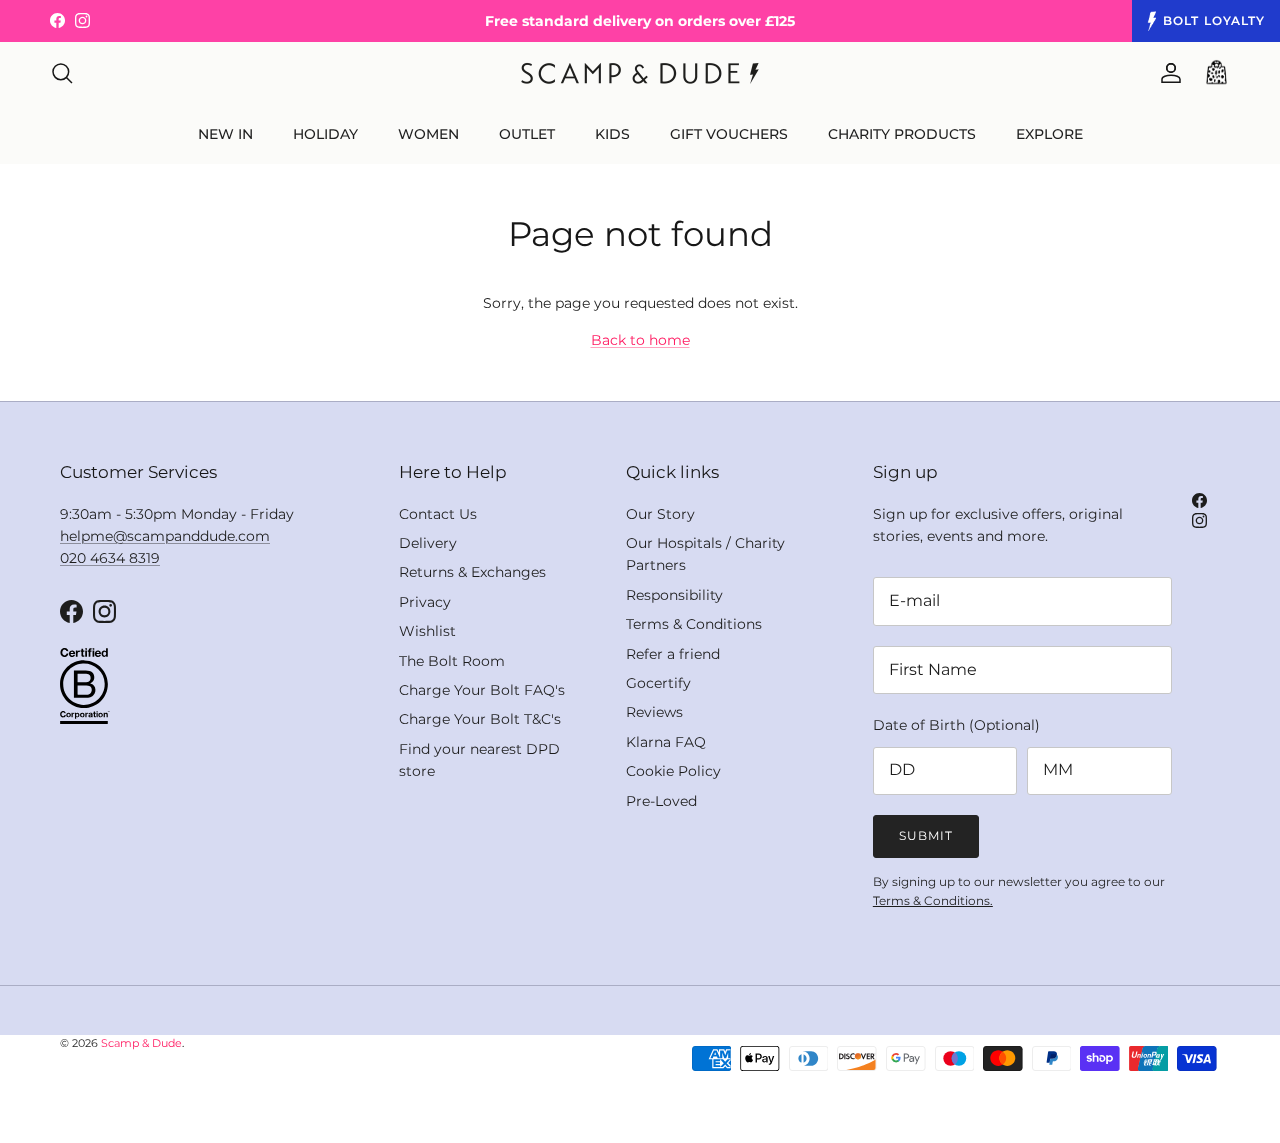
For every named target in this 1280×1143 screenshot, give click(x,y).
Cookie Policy (673, 771)
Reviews (654, 712)
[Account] (1167, 73)
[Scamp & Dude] (640, 73)
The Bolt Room (452, 661)
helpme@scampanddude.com (165, 536)
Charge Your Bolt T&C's (480, 719)
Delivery (428, 543)
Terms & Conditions (694, 624)
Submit (926, 835)
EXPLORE (1049, 134)
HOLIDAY (325, 134)
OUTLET (527, 134)
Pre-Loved (661, 801)
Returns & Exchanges (472, 572)
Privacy (425, 602)
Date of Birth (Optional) (956, 725)
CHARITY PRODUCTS (902, 134)
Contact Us (438, 514)
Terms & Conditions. (933, 900)
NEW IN (225, 134)
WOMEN (428, 134)
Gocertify (658, 683)
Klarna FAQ (666, 742)
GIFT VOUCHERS (729, 134)
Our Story (660, 514)
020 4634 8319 (110, 558)
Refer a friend (673, 654)
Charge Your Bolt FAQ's (482, 690)
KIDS (612, 134)
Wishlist (427, 631)
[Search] (62, 73)
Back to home (640, 340)
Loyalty (1214, 20)
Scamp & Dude (141, 1043)
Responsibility (674, 595)
